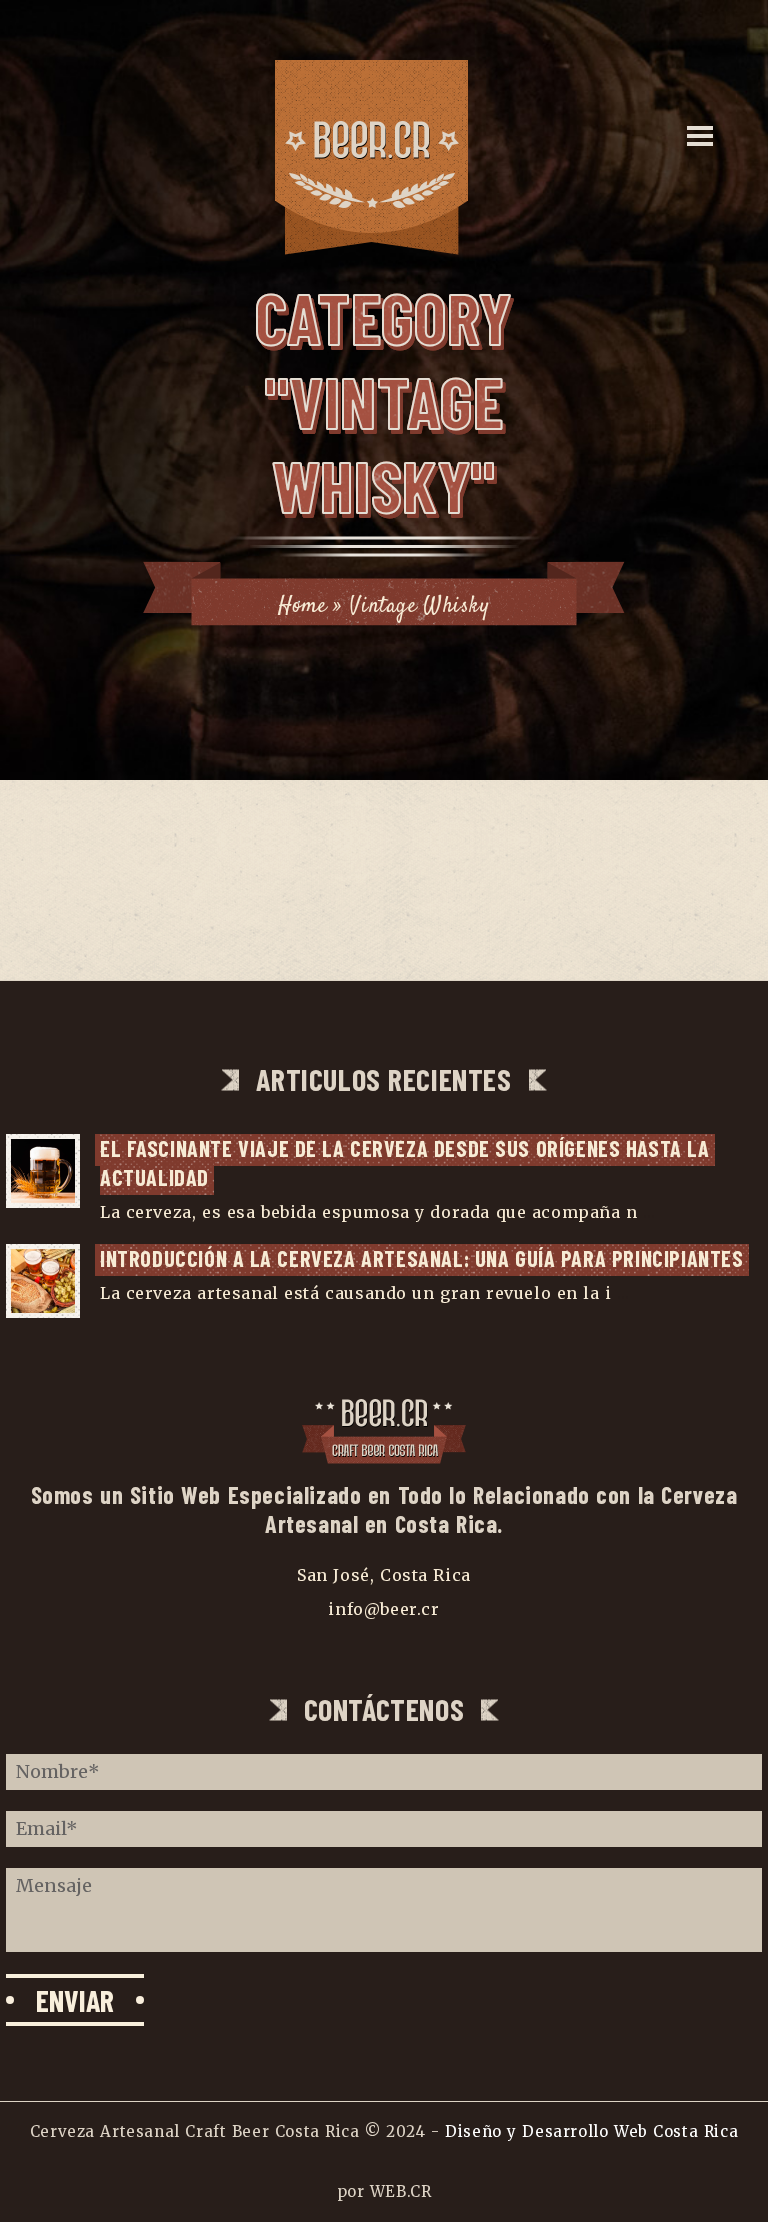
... (649, 1212)
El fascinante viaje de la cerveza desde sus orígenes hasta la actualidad (407, 1162)
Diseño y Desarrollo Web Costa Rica (591, 2131)
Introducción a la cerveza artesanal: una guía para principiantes (422, 1258)
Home (302, 606)
